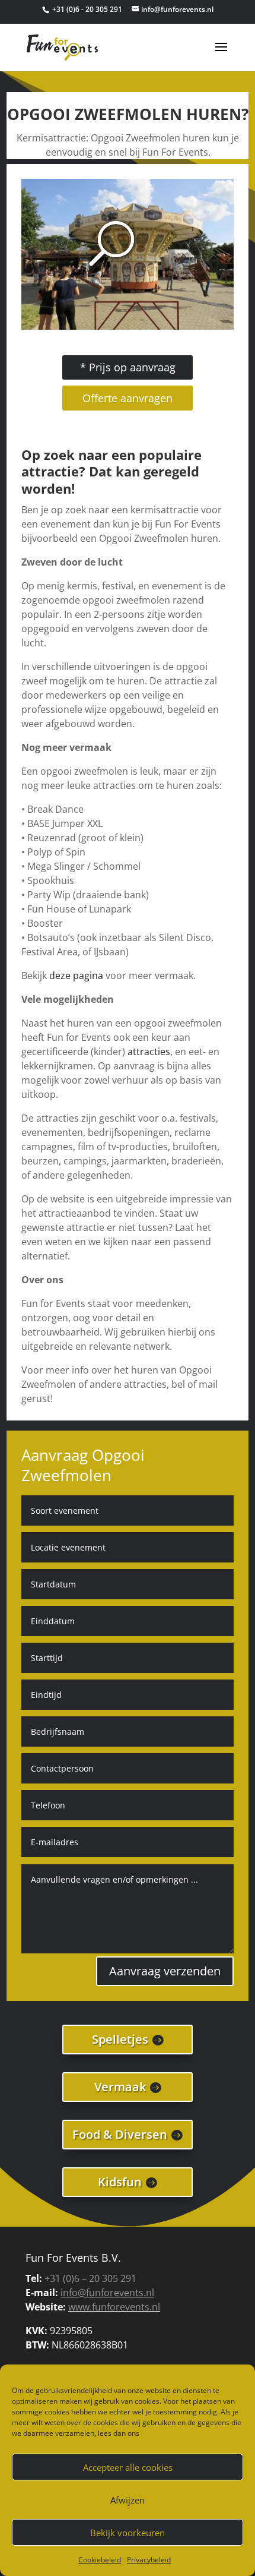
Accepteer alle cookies (128, 2467)
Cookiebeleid (100, 2560)
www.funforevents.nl (114, 2307)
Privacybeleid (149, 2560)
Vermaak (120, 2087)
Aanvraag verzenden (165, 1971)
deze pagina (76, 976)
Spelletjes (120, 2039)
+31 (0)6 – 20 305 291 (90, 2278)
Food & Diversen (120, 2134)
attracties (149, 1052)
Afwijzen (128, 2500)
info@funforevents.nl (107, 2293)
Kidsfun (120, 2182)
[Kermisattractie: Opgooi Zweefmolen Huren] (128, 326)
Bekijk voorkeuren (128, 2533)
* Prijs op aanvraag (128, 367)
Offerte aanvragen (128, 398)
